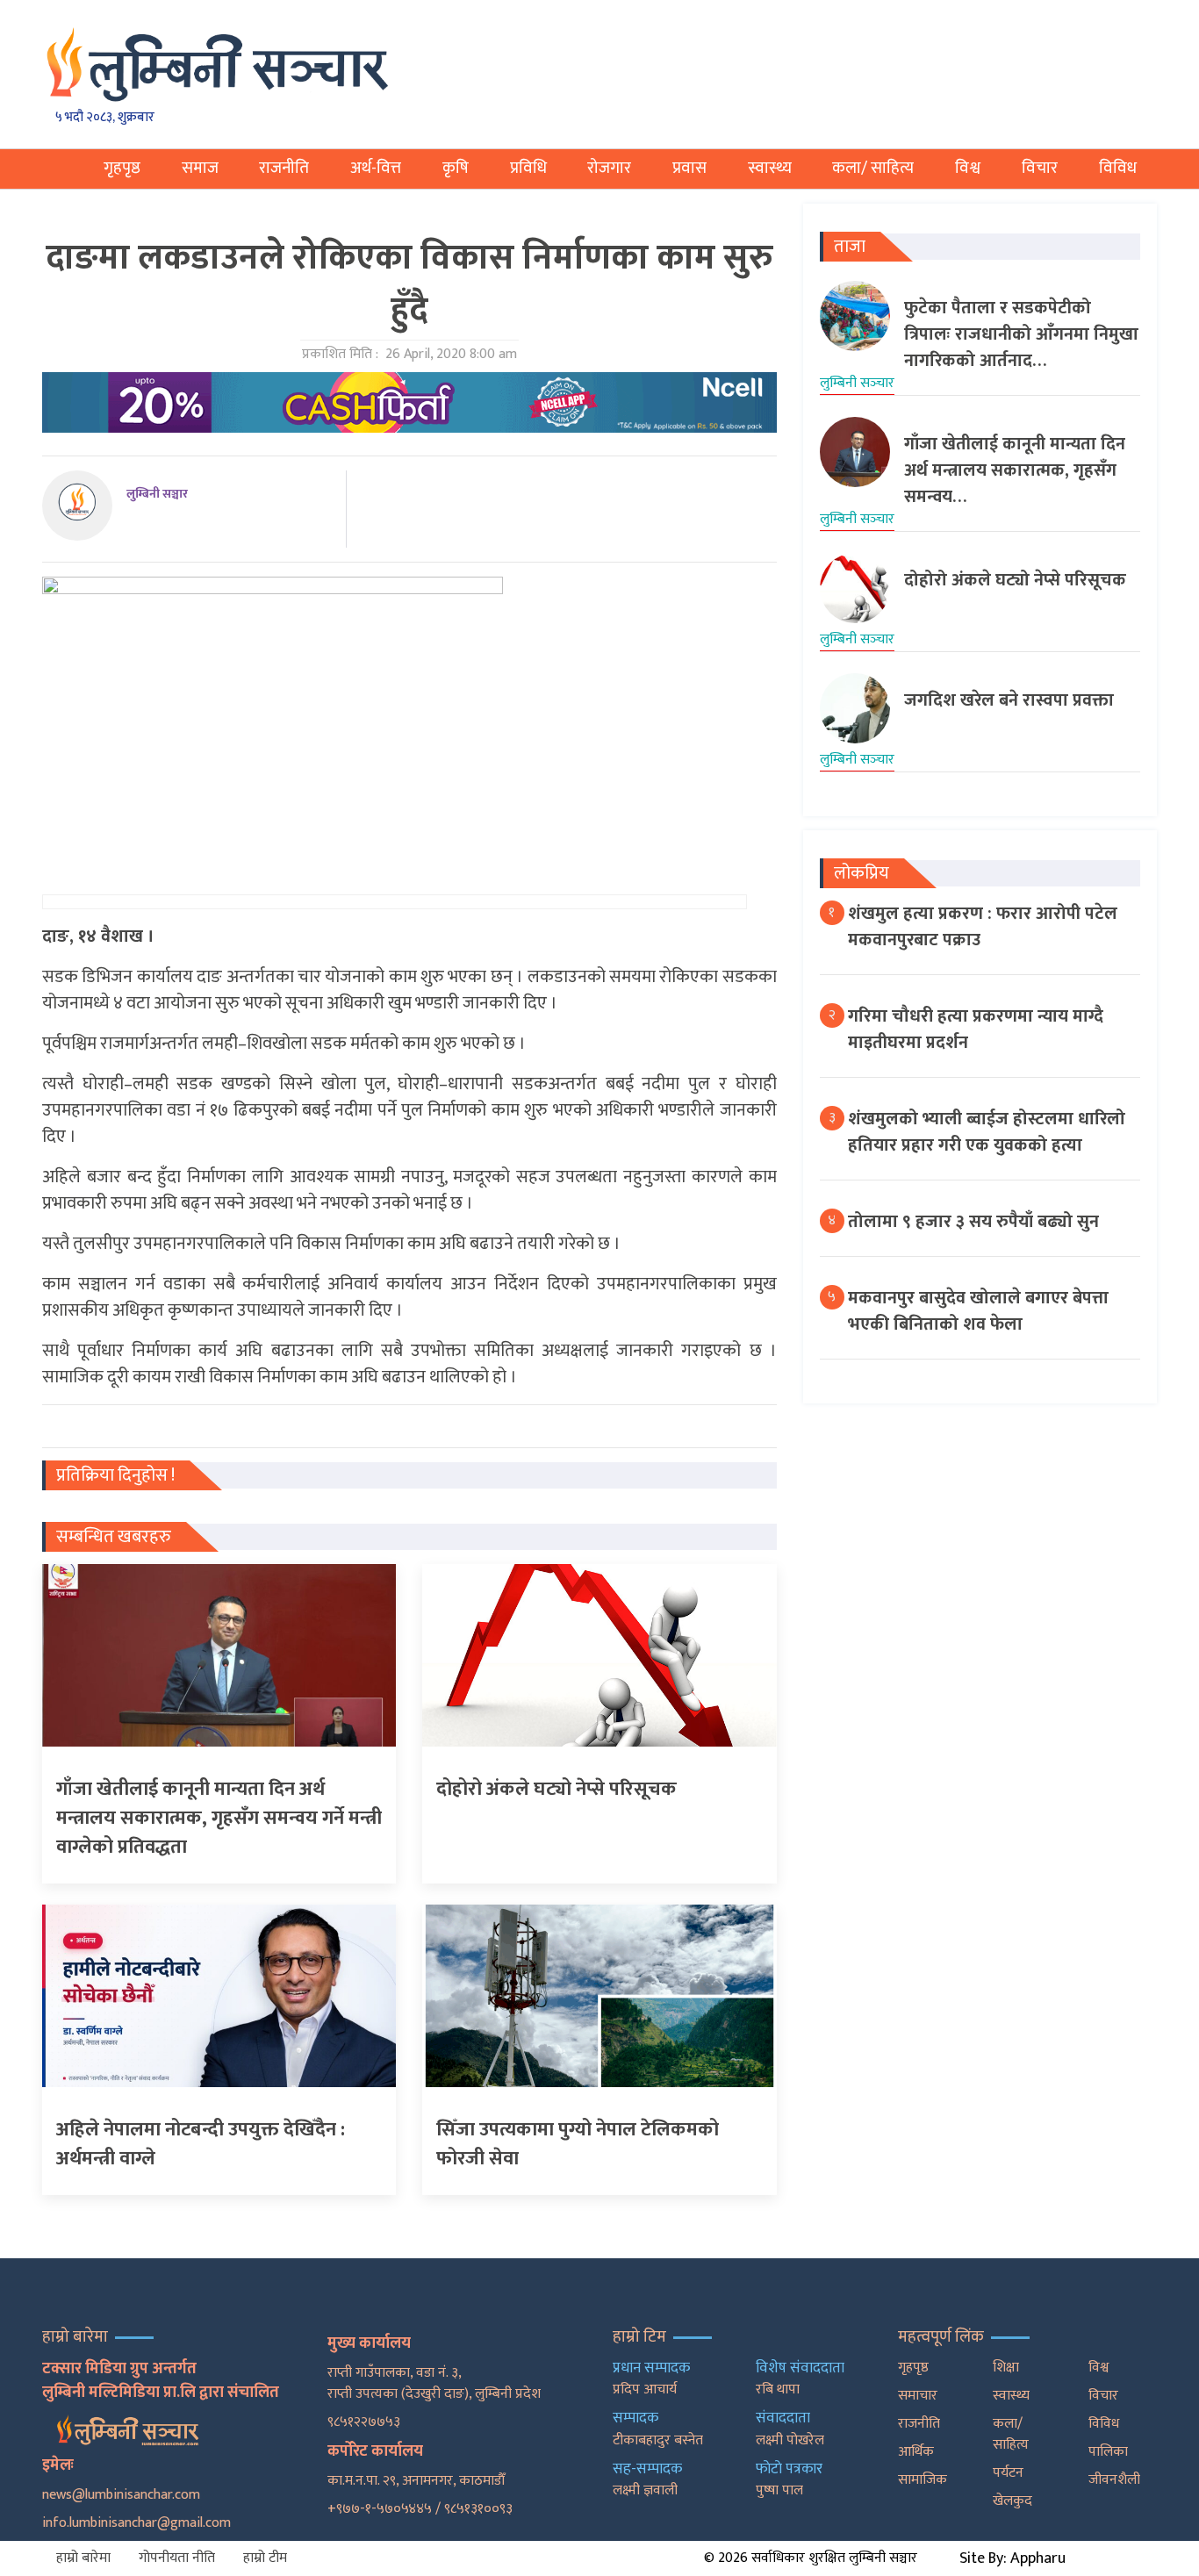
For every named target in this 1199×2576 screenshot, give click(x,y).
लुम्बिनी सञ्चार (157, 494)
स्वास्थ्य (770, 168)
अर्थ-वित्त (376, 168)
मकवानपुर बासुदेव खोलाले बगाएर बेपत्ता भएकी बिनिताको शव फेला (978, 1311)
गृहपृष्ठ (122, 168)
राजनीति (284, 168)
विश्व (968, 168)
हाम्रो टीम (265, 2558)
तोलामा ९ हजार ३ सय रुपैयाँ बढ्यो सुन (973, 1222)
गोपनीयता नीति (177, 2558)
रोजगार (609, 168)
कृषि (456, 168)
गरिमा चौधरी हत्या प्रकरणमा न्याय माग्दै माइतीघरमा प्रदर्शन (976, 1030)
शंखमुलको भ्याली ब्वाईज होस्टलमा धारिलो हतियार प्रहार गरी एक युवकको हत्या (987, 1132)
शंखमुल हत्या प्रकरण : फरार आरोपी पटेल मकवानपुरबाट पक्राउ (983, 927)
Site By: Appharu (1012, 2558)
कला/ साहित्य (873, 168)
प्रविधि (528, 168)
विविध (1118, 168)
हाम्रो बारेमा (83, 2558)
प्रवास (689, 168)
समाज (200, 168)
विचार (1040, 168)
